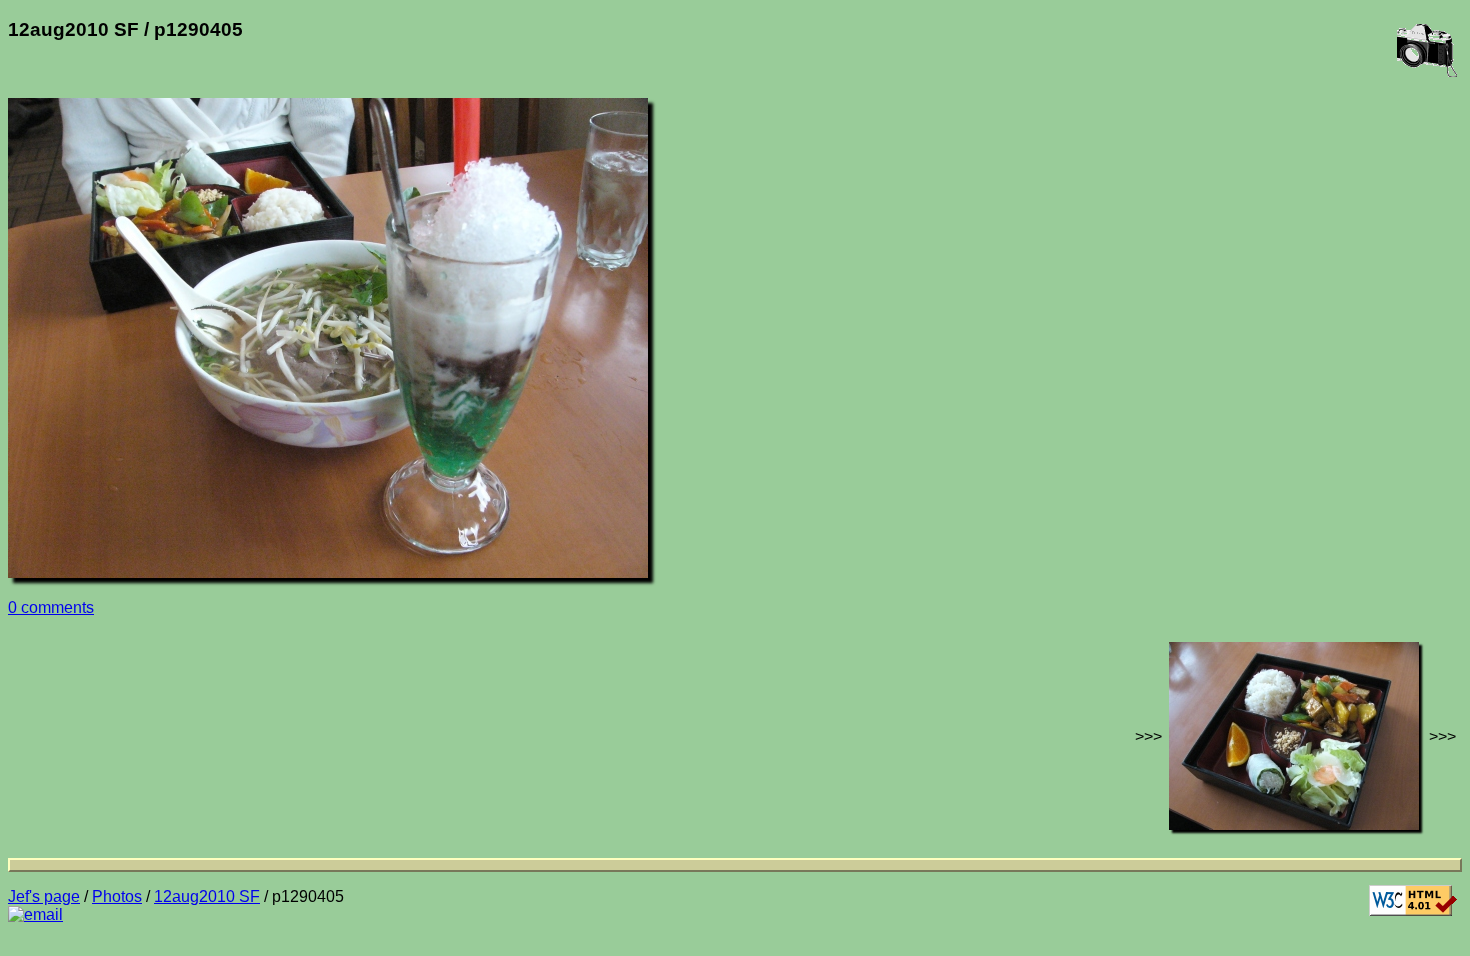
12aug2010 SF (207, 896)
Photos (117, 896)
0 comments (51, 607)
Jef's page (44, 896)
